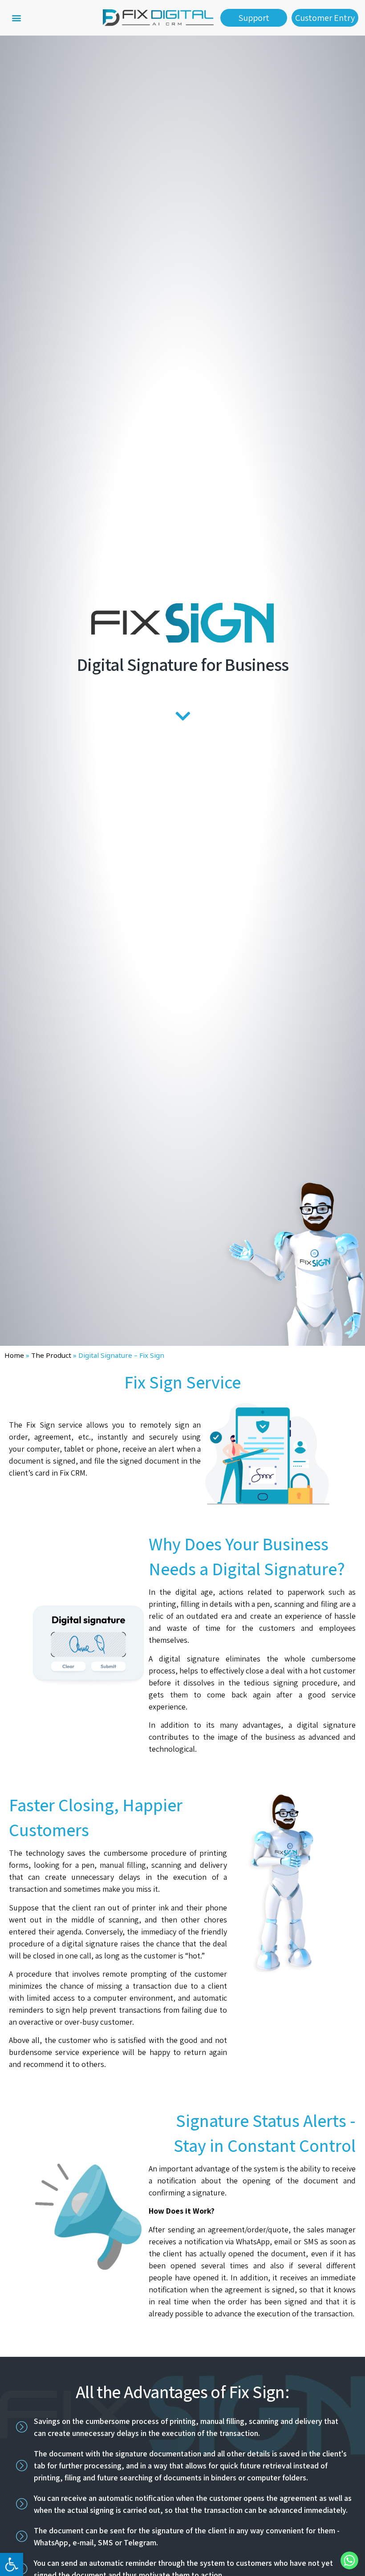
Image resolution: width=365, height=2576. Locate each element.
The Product (51, 1355)
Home (14, 1355)
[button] (16, 18)
